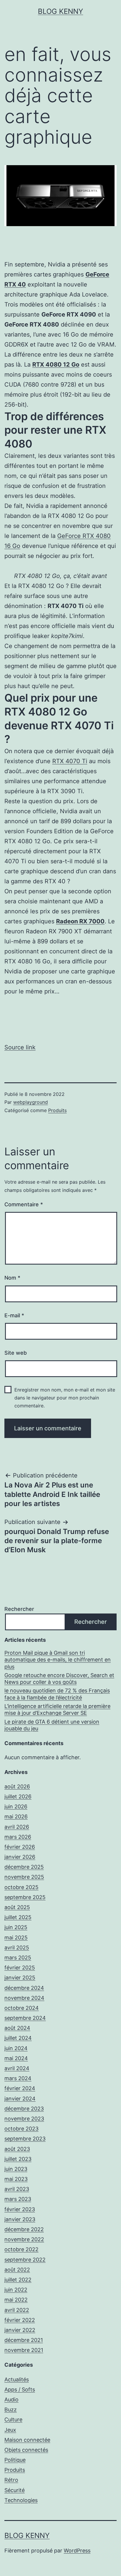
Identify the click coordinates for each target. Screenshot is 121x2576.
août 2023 (17, 2149)
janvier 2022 (20, 2330)
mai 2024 (16, 2058)
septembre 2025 (25, 1897)
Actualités (17, 2379)
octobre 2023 (21, 2129)
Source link (20, 1047)
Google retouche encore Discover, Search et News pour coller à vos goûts (59, 1679)
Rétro (11, 2480)
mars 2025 (18, 1958)
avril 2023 (17, 2189)
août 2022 (17, 2270)
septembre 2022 (25, 2260)
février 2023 (20, 2209)
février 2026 (20, 1847)
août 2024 (17, 2028)
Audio (11, 2399)
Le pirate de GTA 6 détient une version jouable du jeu (52, 1725)
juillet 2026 (18, 1796)
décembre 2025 (24, 1867)
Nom (12, 1278)
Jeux (10, 2430)
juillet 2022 (18, 2280)
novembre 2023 (24, 2119)
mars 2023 (18, 2199)
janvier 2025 (20, 1978)
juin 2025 (16, 1927)
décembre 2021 (24, 2340)
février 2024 (20, 2088)
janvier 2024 (20, 2099)
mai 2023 (16, 2179)
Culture (13, 2420)
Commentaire (24, 1204)
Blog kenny (60, 11)
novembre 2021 (24, 2350)
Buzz (11, 2409)
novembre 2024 (24, 1998)
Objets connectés (26, 2450)
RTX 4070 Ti (70, 761)
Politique (15, 2460)
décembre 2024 (24, 1988)
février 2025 (20, 1968)
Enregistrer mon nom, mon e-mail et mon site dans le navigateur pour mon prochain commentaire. (65, 1398)
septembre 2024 (25, 2018)
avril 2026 (17, 1827)
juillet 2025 (18, 1917)
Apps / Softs (20, 2389)
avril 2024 (17, 2068)
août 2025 (17, 1907)
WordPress (77, 2551)
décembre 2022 (24, 2229)
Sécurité (15, 2490)
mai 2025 (16, 1938)
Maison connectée (27, 2440)
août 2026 (17, 1786)
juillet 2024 (18, 2038)
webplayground (31, 1102)
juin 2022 (16, 2290)
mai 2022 (16, 2300)
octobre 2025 (21, 1887)
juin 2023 (16, 2169)
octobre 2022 (21, 2249)
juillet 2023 (18, 2159)
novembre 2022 (24, 2239)
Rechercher (19, 1609)
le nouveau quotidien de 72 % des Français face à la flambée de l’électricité (57, 1694)
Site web (16, 1353)
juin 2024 (16, 2048)
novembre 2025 (24, 1877)
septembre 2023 (25, 2139)
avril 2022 (17, 2310)
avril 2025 (17, 1948)
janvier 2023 (20, 2219)
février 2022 (20, 2320)
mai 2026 (16, 1817)
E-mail (14, 1315)
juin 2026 (16, 1806)
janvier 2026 (20, 1857)
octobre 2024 (22, 2008)
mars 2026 (18, 1837)
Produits (57, 1110)
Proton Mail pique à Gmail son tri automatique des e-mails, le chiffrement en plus (58, 1660)
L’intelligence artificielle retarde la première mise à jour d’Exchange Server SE (57, 1709)
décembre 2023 (24, 2109)
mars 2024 (18, 2078)
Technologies (21, 2500)
